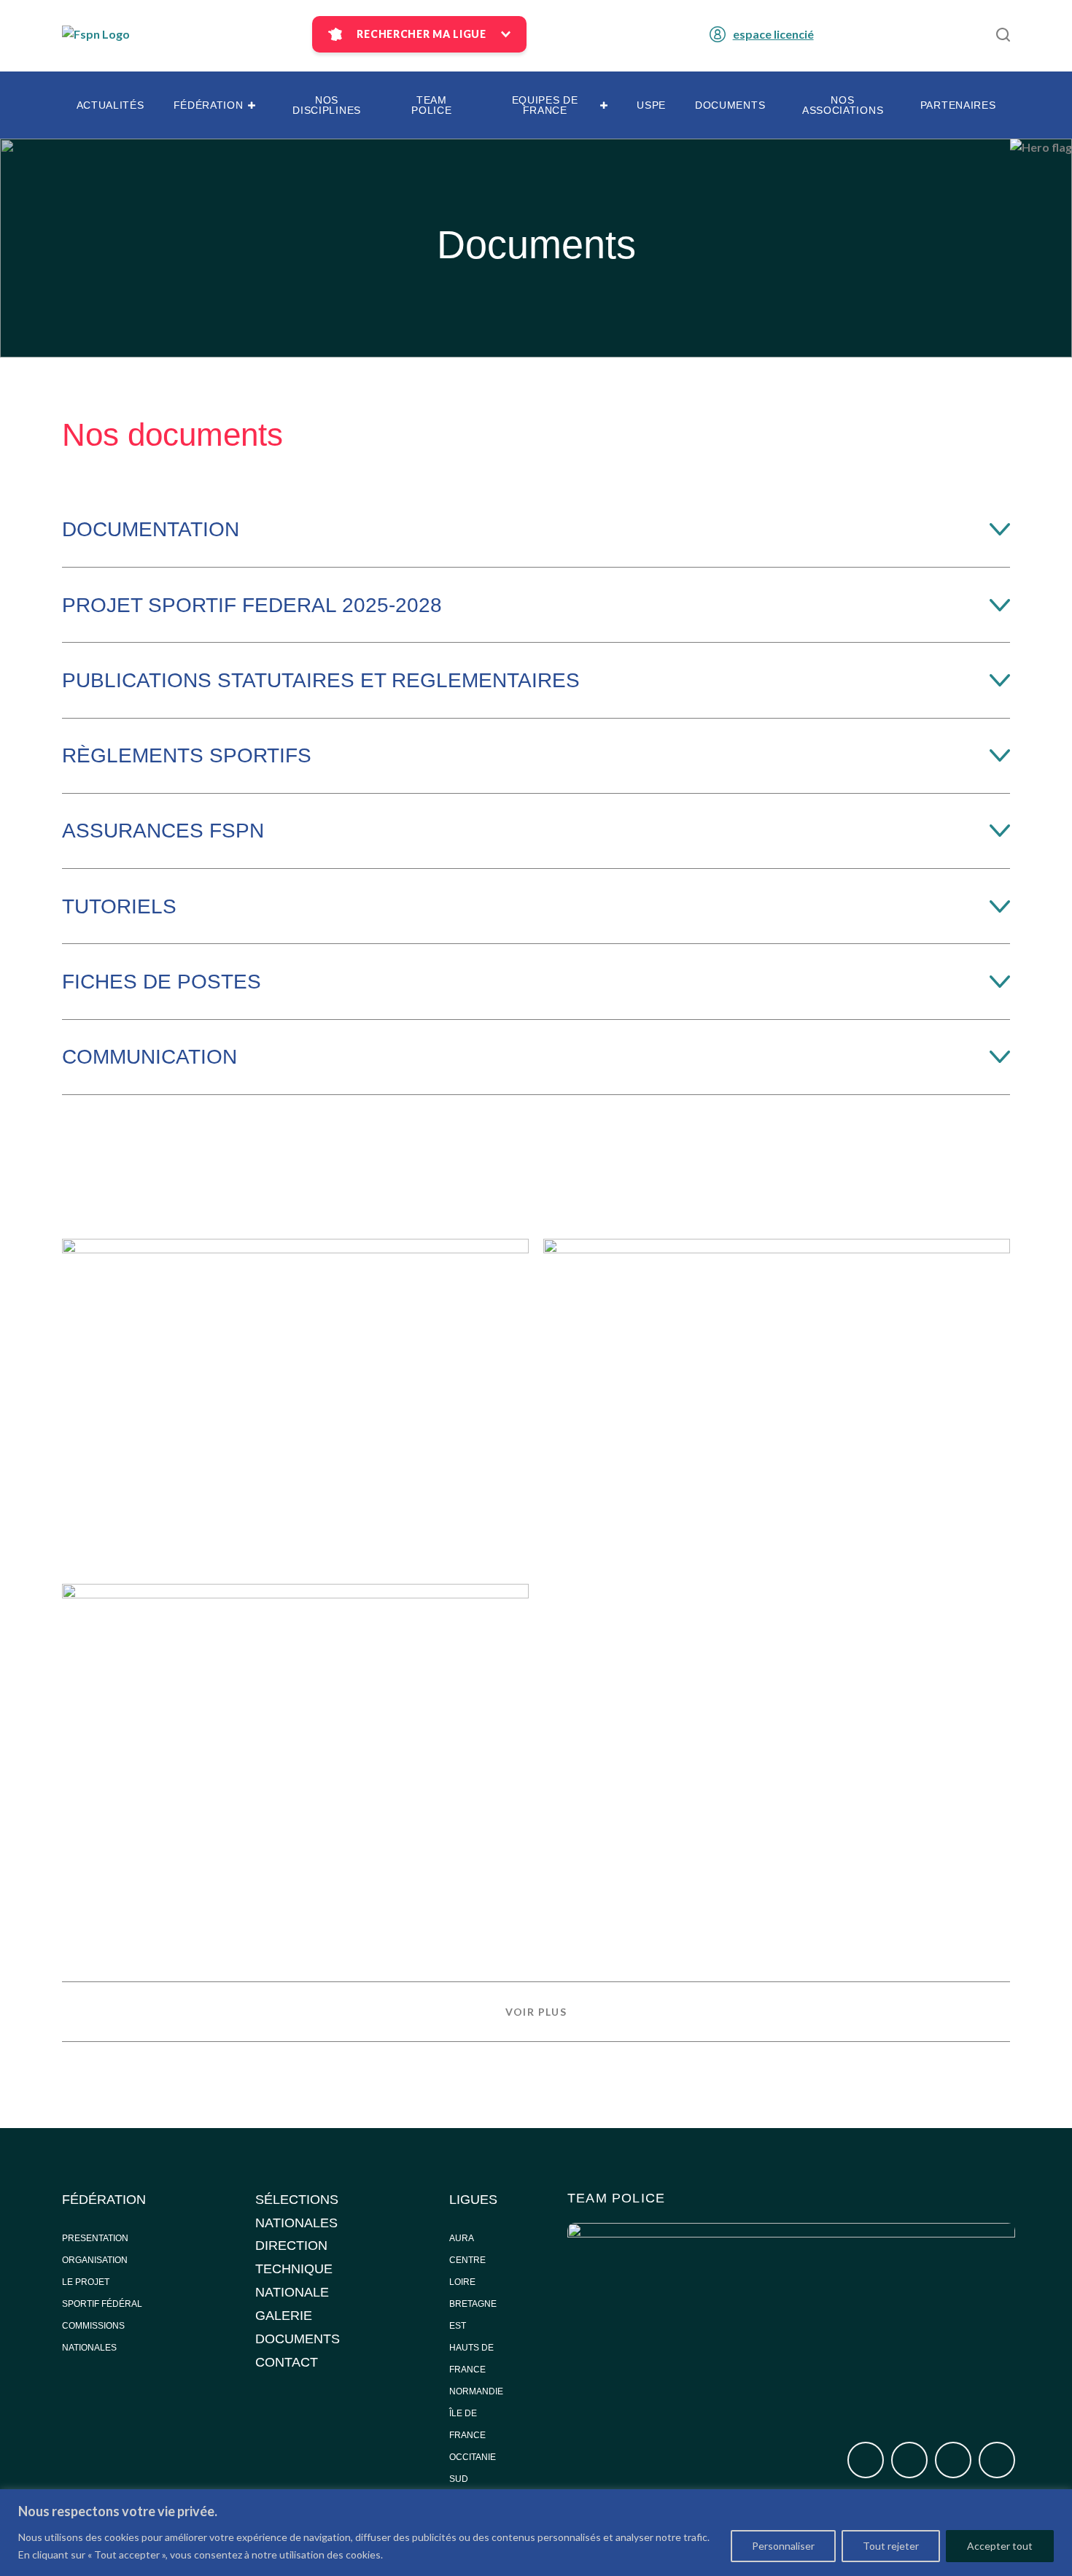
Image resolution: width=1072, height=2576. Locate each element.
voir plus (536, 2012)
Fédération (209, 105)
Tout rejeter (891, 2546)
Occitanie (474, 2457)
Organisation (95, 2260)
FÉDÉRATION (104, 2200)
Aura (462, 2238)
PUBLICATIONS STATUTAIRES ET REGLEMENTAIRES (321, 680)
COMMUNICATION (149, 1057)
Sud (459, 2479)
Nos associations (843, 105)
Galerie (284, 2316)
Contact (287, 2362)
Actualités (110, 105)
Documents (730, 105)
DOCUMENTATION (151, 529)
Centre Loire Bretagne (473, 2282)
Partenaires (958, 105)
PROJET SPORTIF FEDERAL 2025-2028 (252, 605)
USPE (651, 105)
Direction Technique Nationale (294, 2269)
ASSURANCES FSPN (163, 831)
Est (458, 2326)
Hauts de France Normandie (476, 2370)
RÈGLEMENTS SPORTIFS (187, 755)
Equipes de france (545, 105)
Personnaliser (783, 2546)
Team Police (431, 105)
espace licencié (773, 34)
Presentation (95, 2238)
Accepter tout (1000, 2546)
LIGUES (473, 2200)
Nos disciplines (327, 105)
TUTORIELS (119, 906)
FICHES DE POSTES (162, 982)
